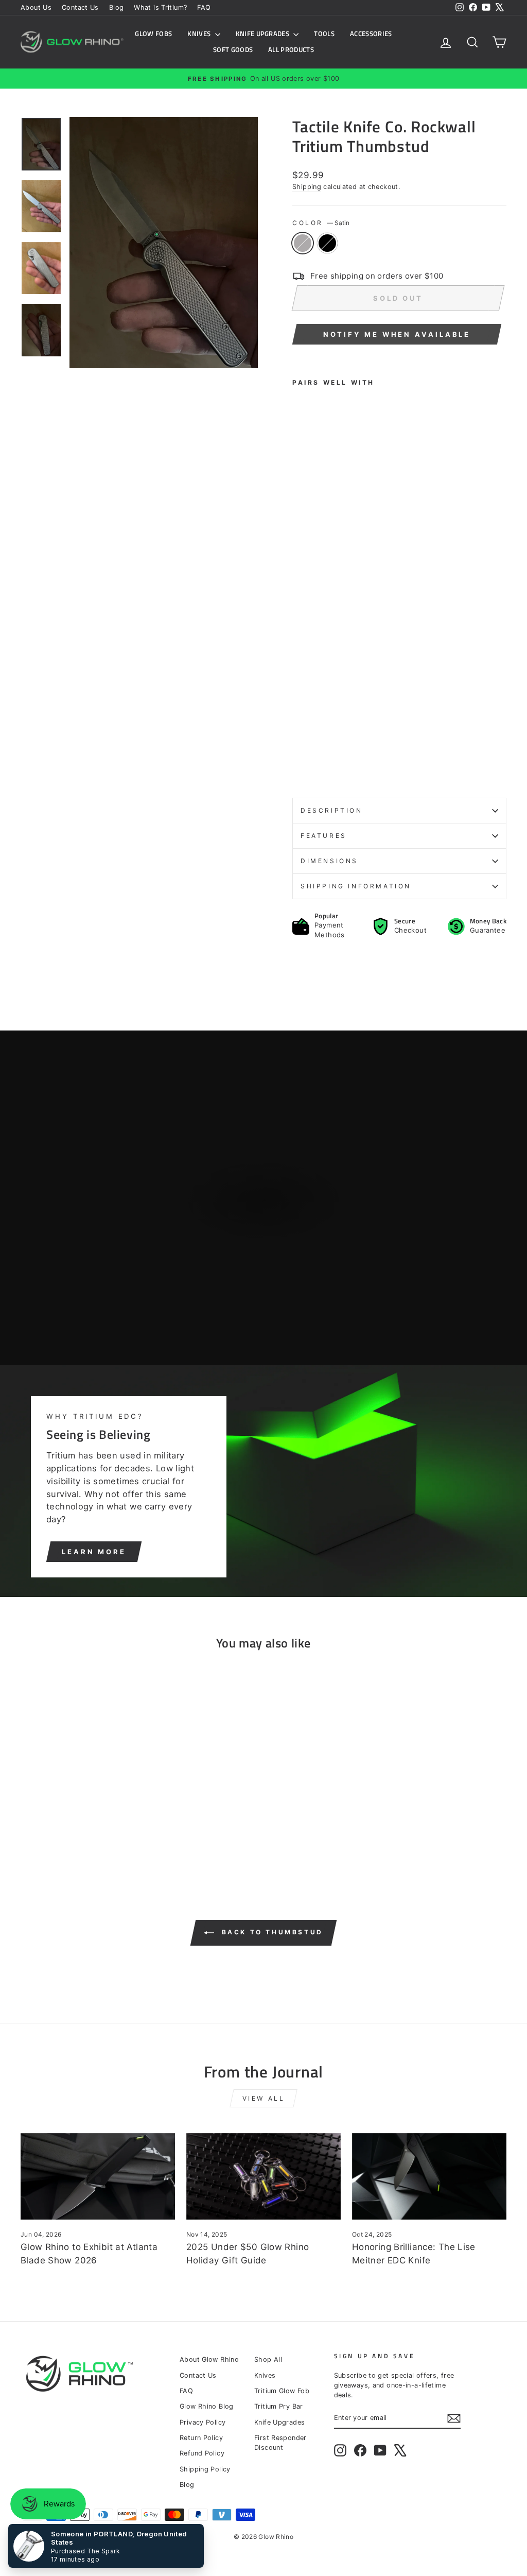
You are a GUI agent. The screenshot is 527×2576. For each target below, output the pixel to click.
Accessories (371, 33)
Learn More (94, 1552)
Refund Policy (202, 2453)
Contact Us (80, 7)
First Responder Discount (280, 2443)
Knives (200, 33)
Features (324, 836)
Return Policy (201, 2438)
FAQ (204, 7)
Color (321, 223)
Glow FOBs (153, 33)
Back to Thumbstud (271, 1932)
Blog (117, 7)
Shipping (307, 187)
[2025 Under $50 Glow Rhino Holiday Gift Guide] (263, 2177)
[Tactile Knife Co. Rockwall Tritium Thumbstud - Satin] (299, 766)
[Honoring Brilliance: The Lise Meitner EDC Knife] (429, 2177)
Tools (324, 33)
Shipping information (356, 886)
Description (332, 810)
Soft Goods (233, 49)
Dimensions (329, 861)
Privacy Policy (203, 2422)
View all (264, 2098)
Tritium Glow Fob (282, 2391)
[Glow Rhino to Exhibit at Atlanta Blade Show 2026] (98, 2177)
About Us (36, 7)
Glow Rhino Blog (207, 2406)
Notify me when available (397, 334)
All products (291, 49)
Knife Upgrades (263, 33)
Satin (303, 243)
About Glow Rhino (209, 2359)
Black (327, 243)
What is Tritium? (160, 7)
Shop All (268, 2359)
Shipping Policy (205, 2469)
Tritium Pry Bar (279, 2406)
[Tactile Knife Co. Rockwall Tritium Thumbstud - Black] (313, 766)
